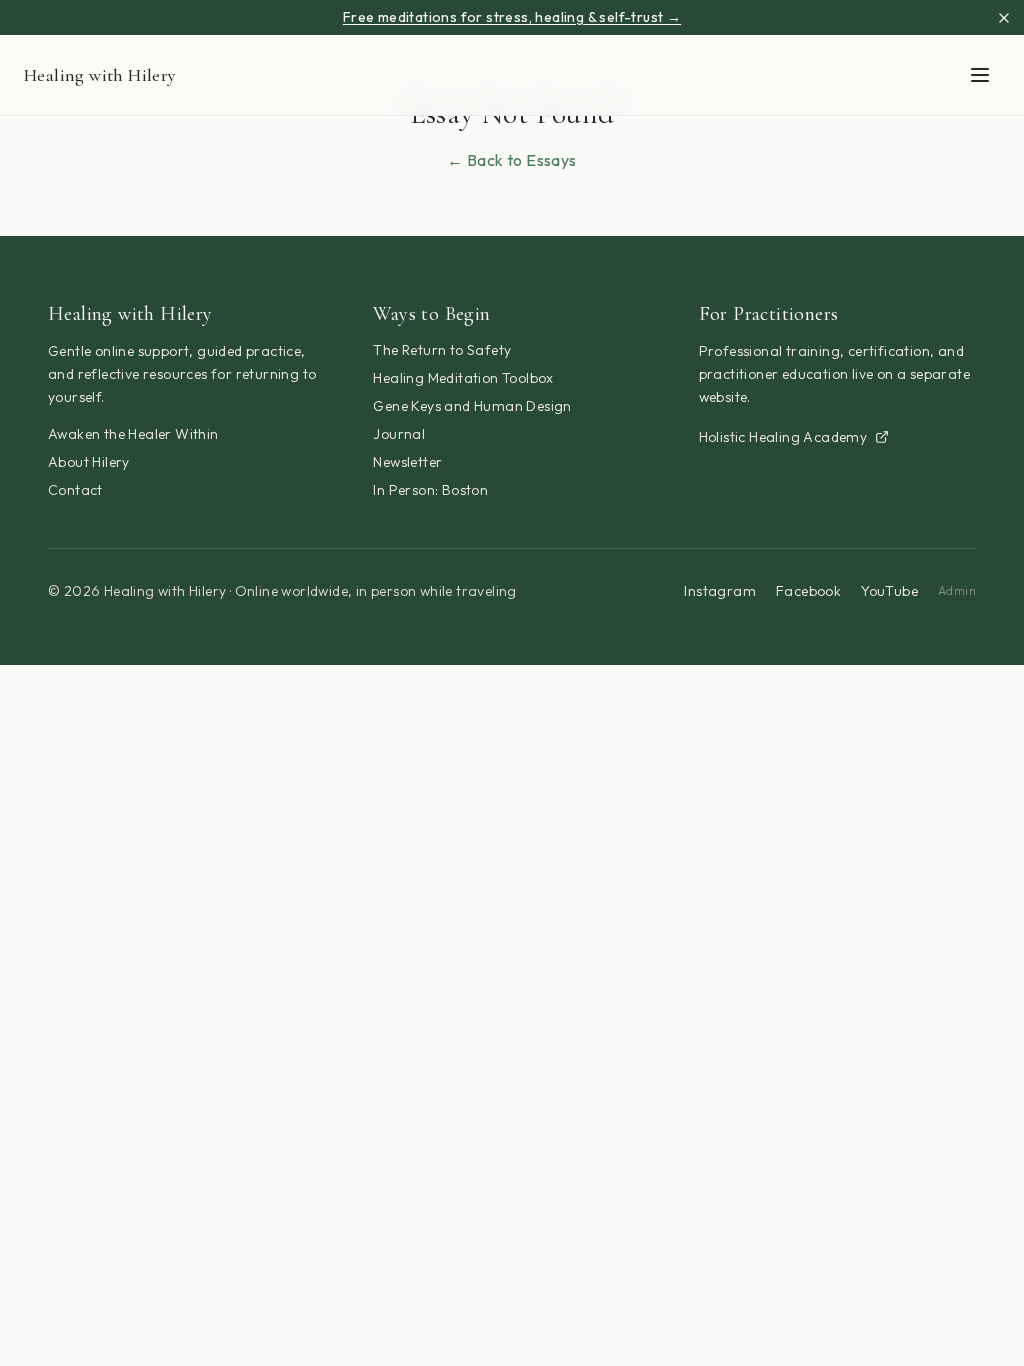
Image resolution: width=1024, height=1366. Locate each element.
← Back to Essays (511, 160)
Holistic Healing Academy (783, 437)
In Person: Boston (430, 490)
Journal (399, 434)
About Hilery (89, 462)
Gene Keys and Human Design (472, 406)
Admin (957, 590)
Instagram (720, 591)
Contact (75, 490)
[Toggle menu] (980, 75)
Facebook (808, 591)
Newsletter (407, 462)
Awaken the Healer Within (133, 434)
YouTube (889, 591)
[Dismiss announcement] (1004, 18)
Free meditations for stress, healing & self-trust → (512, 17)
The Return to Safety (442, 350)
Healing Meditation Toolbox (463, 378)
